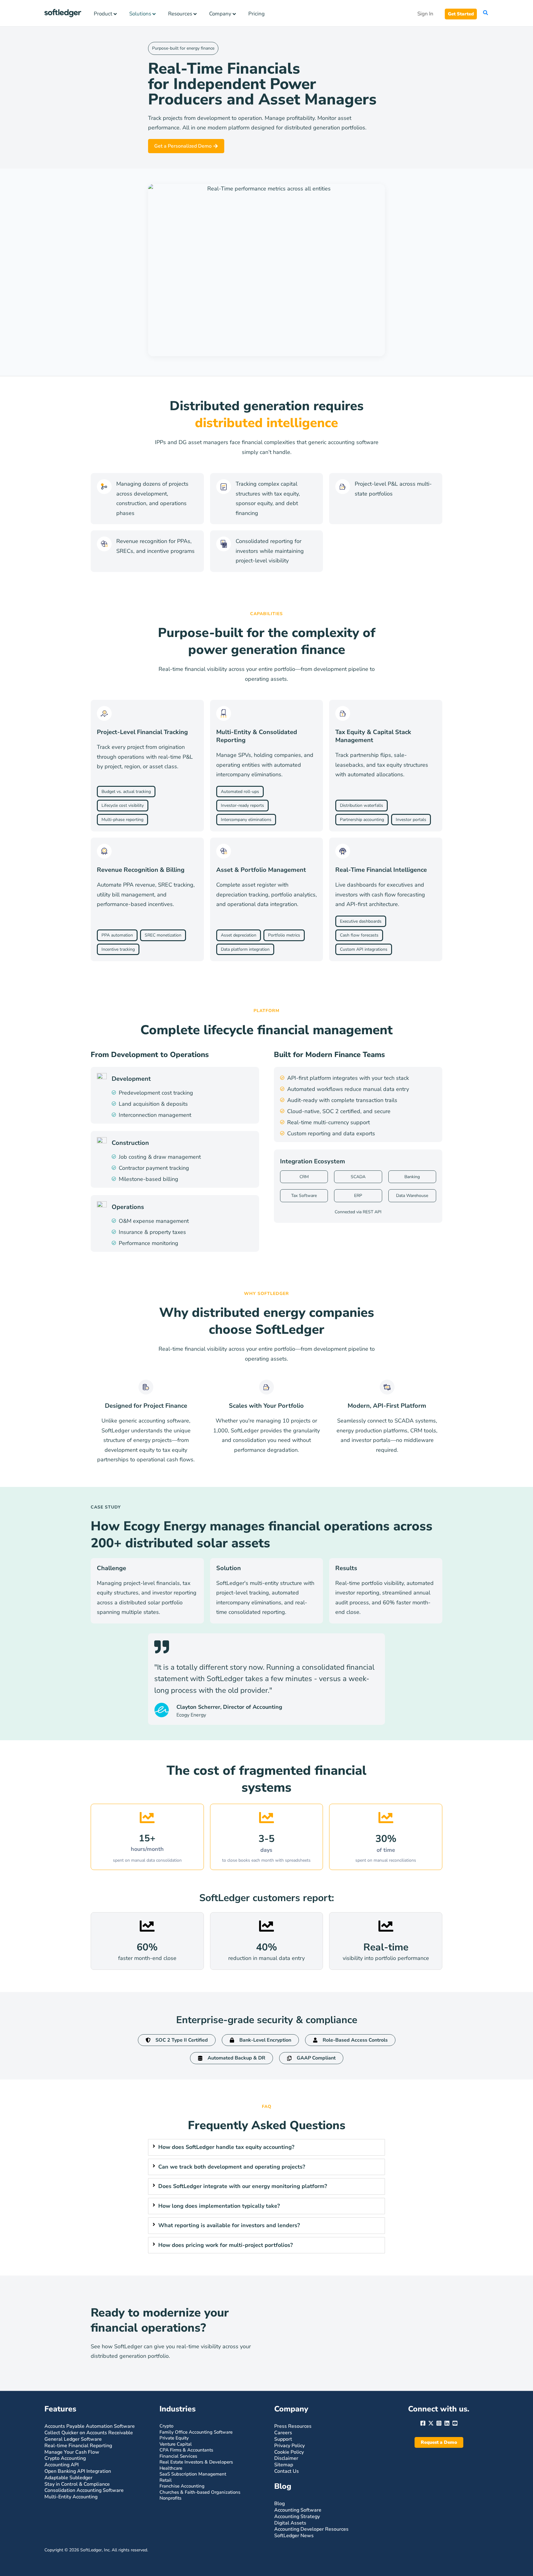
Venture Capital (176, 2444)
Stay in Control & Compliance (77, 2484)
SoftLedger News (294, 2536)
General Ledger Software (73, 2439)
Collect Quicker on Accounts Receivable (89, 2433)
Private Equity (174, 2438)
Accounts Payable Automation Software (90, 2426)
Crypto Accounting (65, 2458)
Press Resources (293, 2426)
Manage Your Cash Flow (72, 2452)
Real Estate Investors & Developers (196, 2462)
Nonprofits (170, 2498)
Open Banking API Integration (78, 2471)
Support (283, 2439)
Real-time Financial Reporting (78, 2446)
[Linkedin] (447, 2423)
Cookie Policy (289, 2452)
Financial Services (178, 2456)
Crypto (166, 2426)
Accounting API (62, 2465)
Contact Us (287, 2471)
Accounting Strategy (297, 2517)
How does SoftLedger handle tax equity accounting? (226, 2147)
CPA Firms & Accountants (186, 2450)
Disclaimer (286, 2458)
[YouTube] (455, 2423)
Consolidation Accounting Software (84, 2490)
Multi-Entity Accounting (71, 2497)
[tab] (266, 2147)
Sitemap (284, 2465)
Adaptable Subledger (68, 2478)
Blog (279, 2504)
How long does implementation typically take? (219, 2206)
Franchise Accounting (182, 2486)
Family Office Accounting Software (196, 2432)
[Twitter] (431, 2423)
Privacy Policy (289, 2446)
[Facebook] (423, 2423)
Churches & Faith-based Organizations (200, 2492)
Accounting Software (298, 2510)
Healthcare (171, 2468)
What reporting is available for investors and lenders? (229, 2225)
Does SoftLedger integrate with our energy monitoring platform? (243, 2186)
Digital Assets (290, 2523)
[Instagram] (439, 2423)
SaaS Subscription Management (193, 2474)
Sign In (425, 14)
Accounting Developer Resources (311, 2529)
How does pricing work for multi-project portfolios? (225, 2245)
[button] (461, 14)
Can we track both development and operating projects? (232, 2167)
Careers (283, 2433)
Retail (166, 2480)
